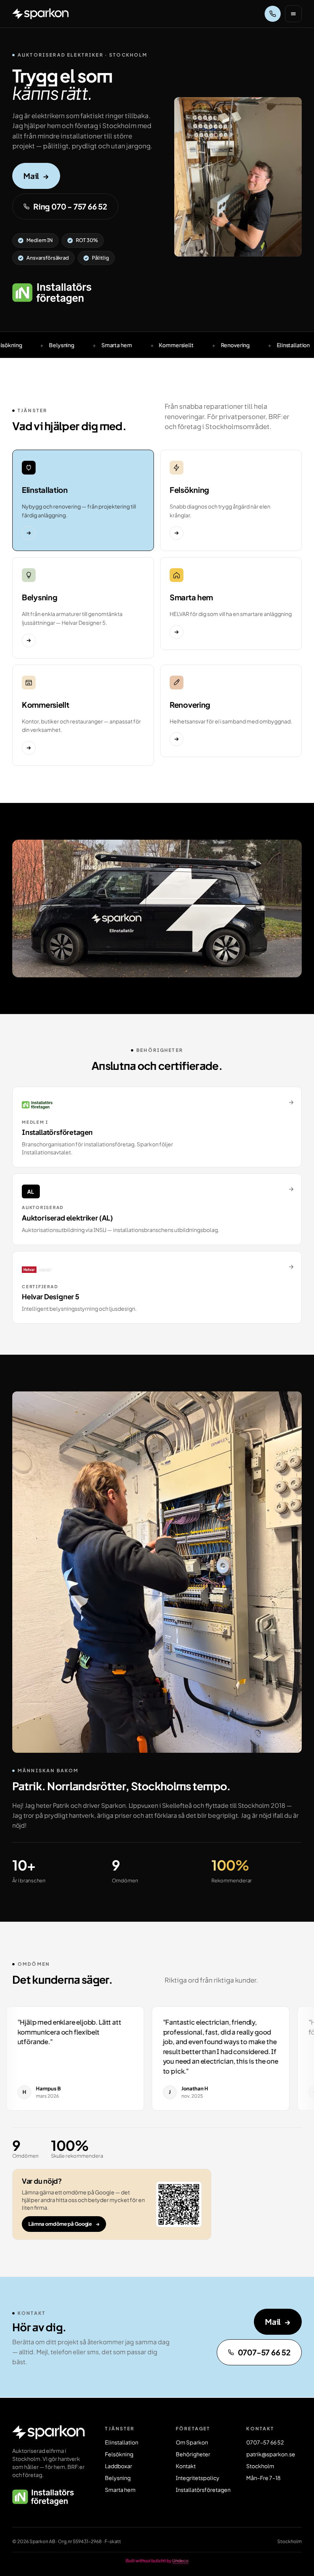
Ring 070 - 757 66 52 (70, 206)
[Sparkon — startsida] (40, 14)
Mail (36, 176)
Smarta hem (120, 2490)
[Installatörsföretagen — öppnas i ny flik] (52, 294)
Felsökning (119, 2454)
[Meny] (293, 14)
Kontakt (186, 2466)
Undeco (180, 2561)
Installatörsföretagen (203, 2490)
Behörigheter (193, 2454)
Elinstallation (122, 2442)
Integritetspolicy (198, 2478)
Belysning (118, 2478)
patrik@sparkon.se (271, 2454)
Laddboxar (119, 2466)
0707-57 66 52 (264, 2352)
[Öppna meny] (293, 14)
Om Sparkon (192, 2442)
